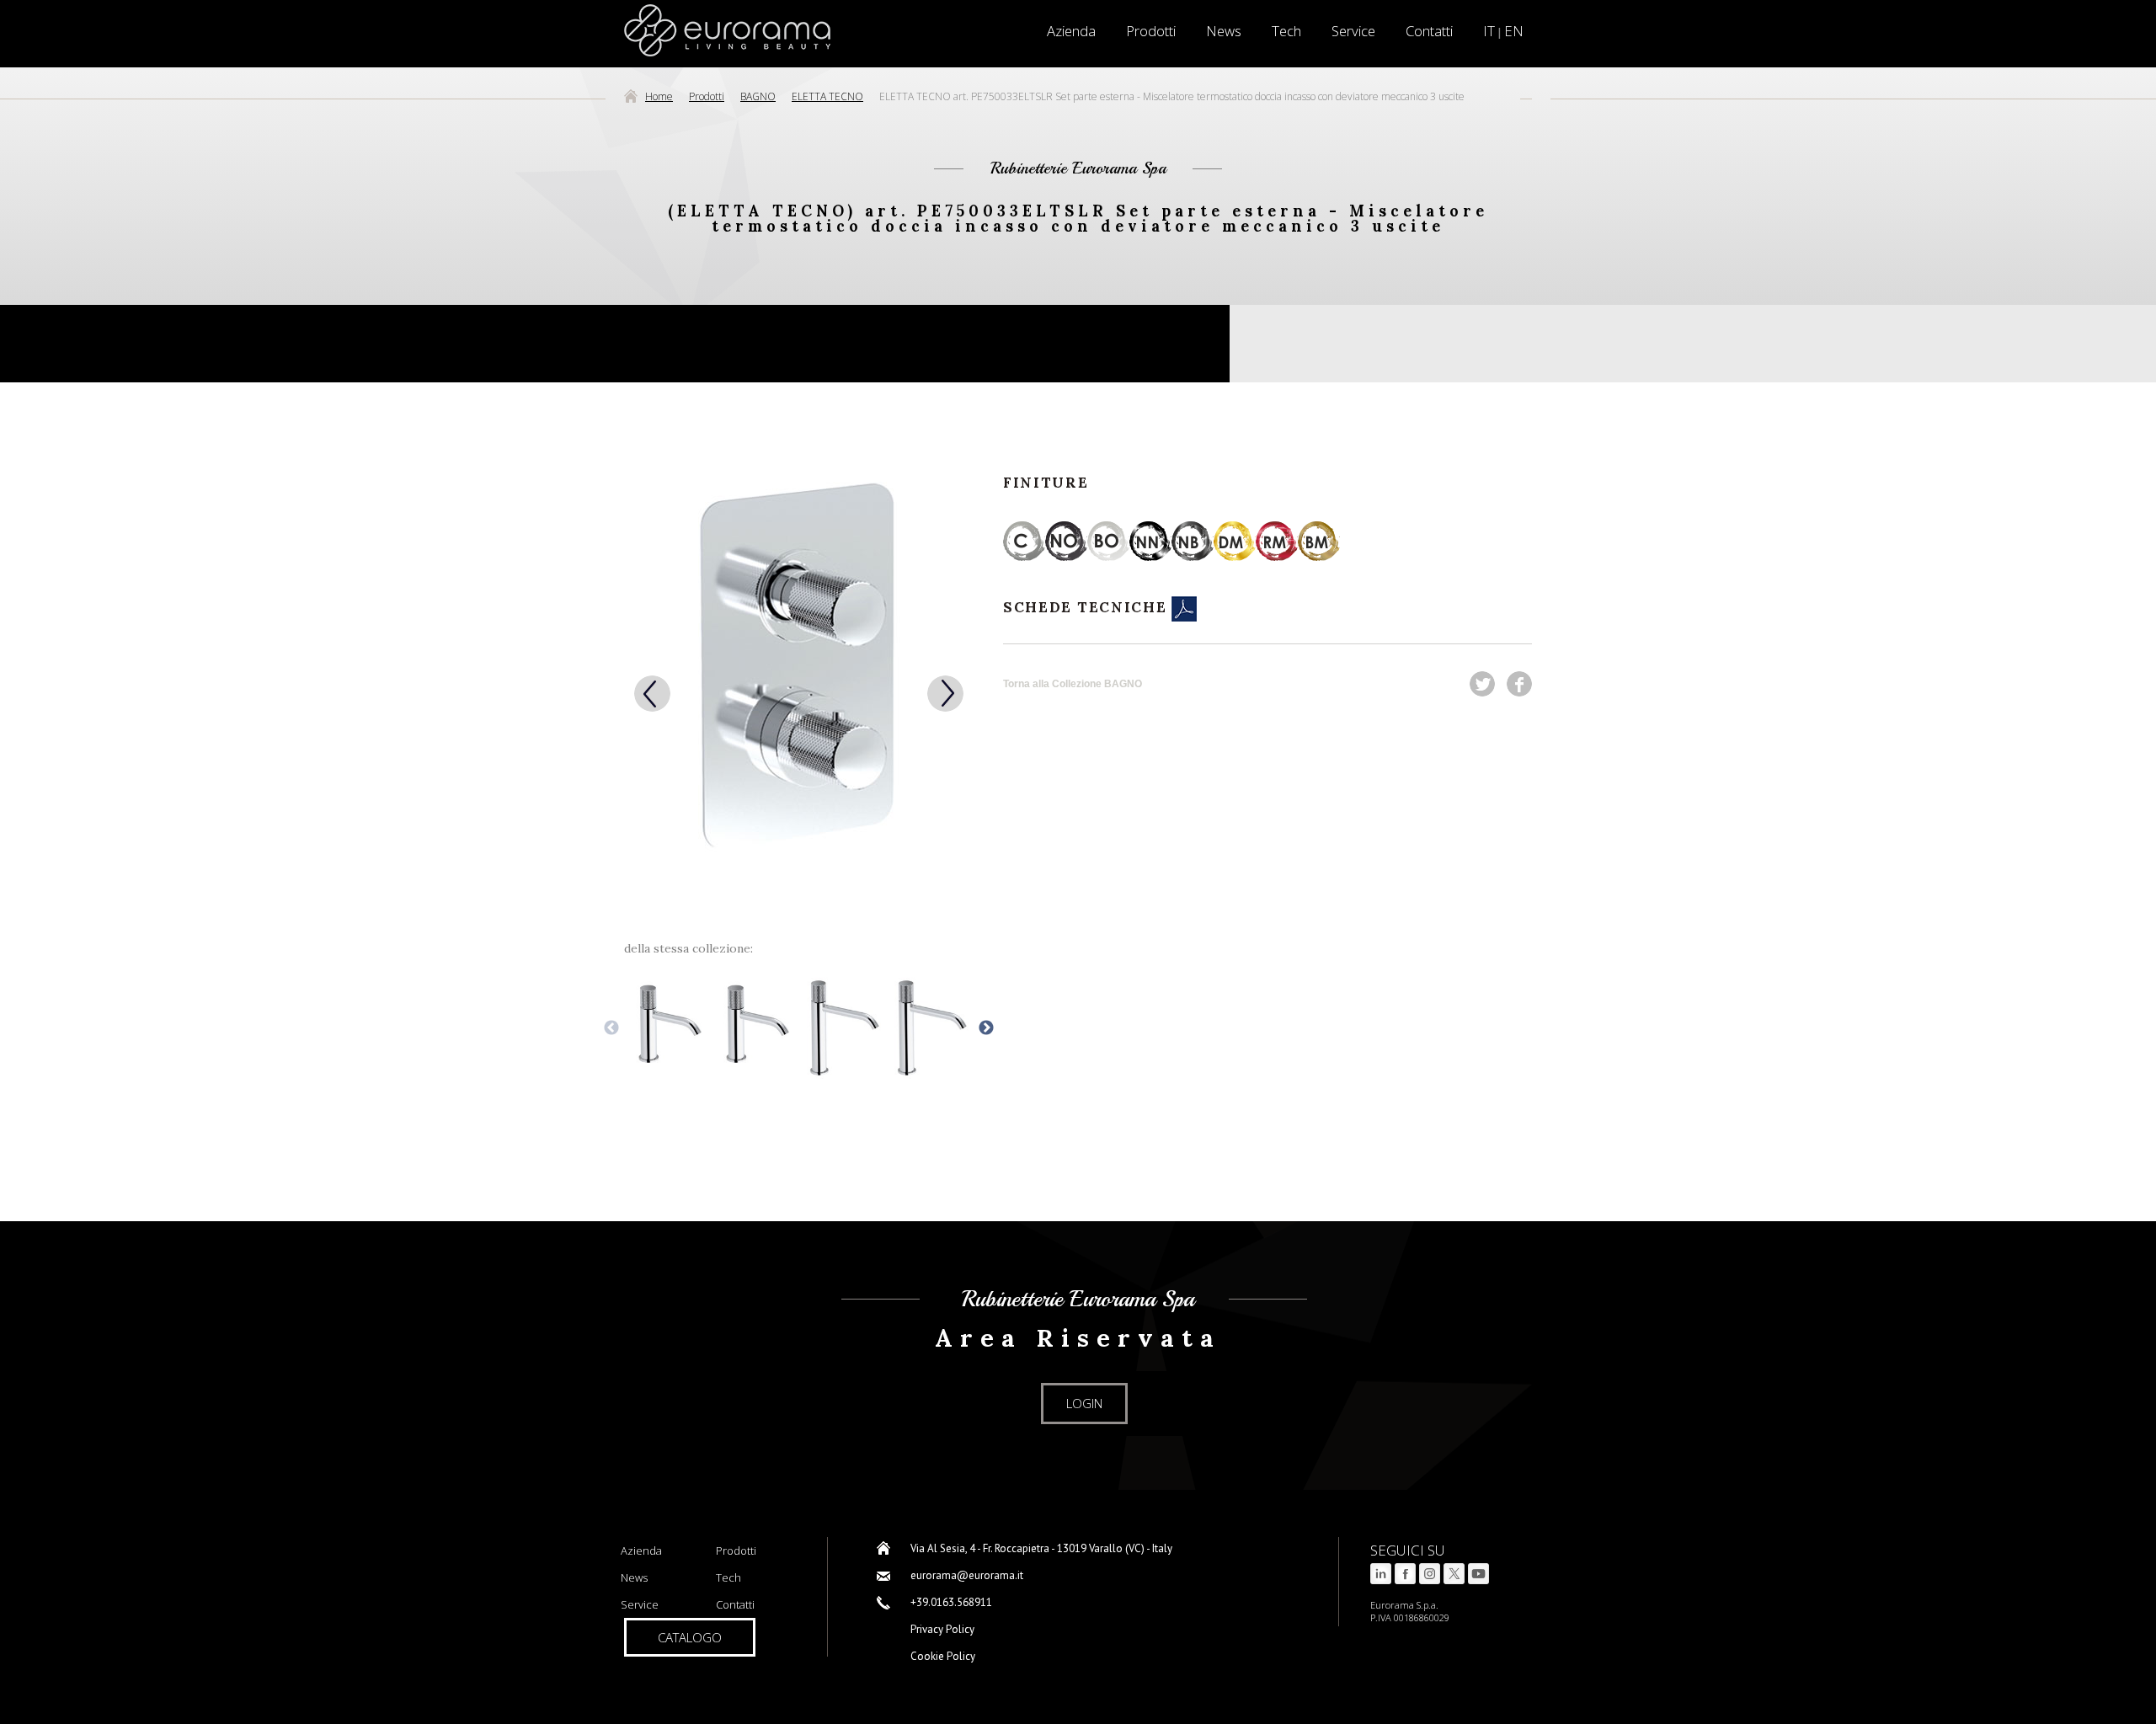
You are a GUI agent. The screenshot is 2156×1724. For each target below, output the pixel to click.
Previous (611, 1028)
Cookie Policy (943, 1656)
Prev (652, 694)
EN (1514, 31)
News (1224, 31)
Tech (1286, 31)
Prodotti (1151, 31)
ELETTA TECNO (827, 96)
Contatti (1429, 31)
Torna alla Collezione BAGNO (1073, 684)
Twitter (1482, 684)
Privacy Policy (942, 1629)
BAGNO (758, 96)
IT (1489, 31)
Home (659, 96)
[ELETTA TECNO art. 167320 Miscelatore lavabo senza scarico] (755, 1029)
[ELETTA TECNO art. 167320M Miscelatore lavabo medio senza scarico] (930, 1029)
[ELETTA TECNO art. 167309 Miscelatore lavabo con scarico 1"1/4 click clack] (667, 1029)
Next (945, 694)
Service (1353, 31)
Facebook (1519, 684)
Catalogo (690, 1637)
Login (1084, 1403)
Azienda (641, 1551)
